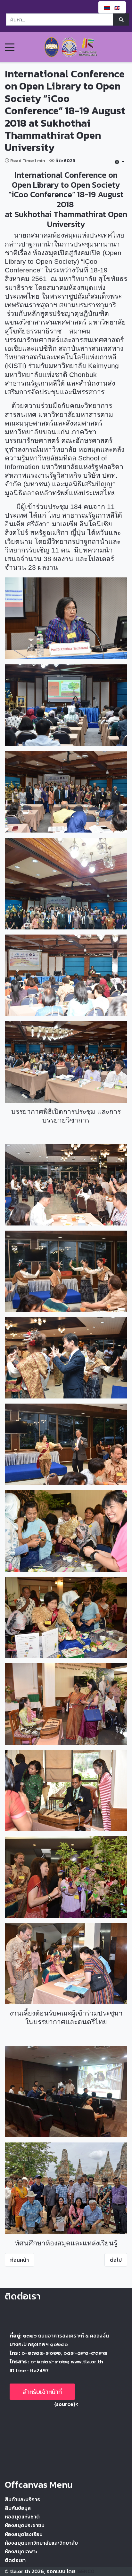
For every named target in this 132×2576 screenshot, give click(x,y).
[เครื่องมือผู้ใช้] (120, 162)
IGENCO (85, 2571)
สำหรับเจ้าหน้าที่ (42, 2392)
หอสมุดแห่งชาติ (22, 2517)
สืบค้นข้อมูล (18, 2508)
